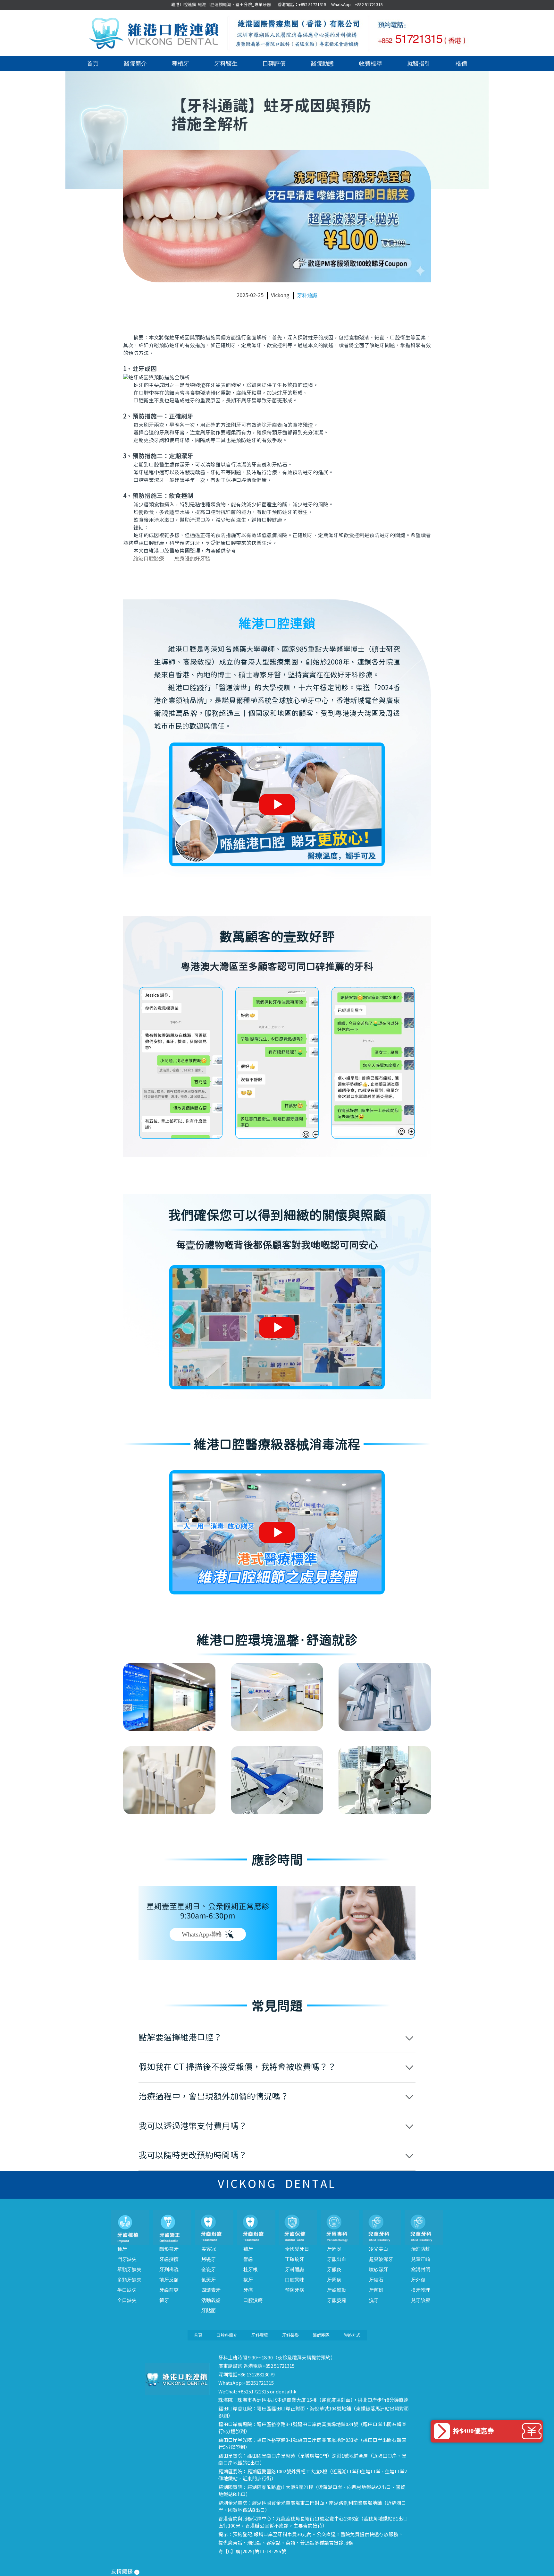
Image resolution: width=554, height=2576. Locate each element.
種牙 (122, 2249)
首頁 (93, 64)
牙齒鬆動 (337, 2290)
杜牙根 (251, 2270)
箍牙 (164, 2300)
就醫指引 (419, 64)
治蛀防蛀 (421, 2249)
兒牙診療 (421, 2300)
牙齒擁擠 (169, 2259)
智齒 (248, 2259)
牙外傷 (418, 2280)
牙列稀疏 (169, 2270)
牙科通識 (307, 295)
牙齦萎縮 (337, 2300)
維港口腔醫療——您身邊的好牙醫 (172, 558)
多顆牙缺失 (129, 2280)
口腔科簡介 (227, 2335)
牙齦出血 (337, 2259)
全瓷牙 (209, 2270)
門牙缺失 (127, 2259)
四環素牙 (211, 2290)
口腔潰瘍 (253, 2300)
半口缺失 (127, 2290)
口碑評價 (274, 64)
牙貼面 (209, 2311)
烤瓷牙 (209, 2259)
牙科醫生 (226, 64)
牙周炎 (334, 2249)
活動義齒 (211, 2300)
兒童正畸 (421, 2259)
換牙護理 (421, 2290)
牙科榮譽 (290, 2335)
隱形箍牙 (169, 2249)
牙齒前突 (169, 2290)
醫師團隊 (321, 2335)
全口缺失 (127, 2300)
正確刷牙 (295, 2259)
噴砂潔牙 (379, 2270)
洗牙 (374, 2300)
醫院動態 (322, 64)
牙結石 (376, 2280)
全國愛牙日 (297, 2249)
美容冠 (209, 2249)
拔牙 (248, 2280)
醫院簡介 (135, 64)
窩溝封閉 (421, 2270)
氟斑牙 (209, 2280)
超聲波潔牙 (381, 2259)
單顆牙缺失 (129, 2270)
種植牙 (180, 64)
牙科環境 (260, 2335)
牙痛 (248, 2290)
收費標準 (371, 64)
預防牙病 (295, 2290)
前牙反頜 (169, 2280)
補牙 (248, 2249)
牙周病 (334, 2280)
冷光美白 (379, 2249)
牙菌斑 (376, 2290)
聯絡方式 (352, 2335)
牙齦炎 (334, 2270)
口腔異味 (295, 2280)
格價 (461, 64)
